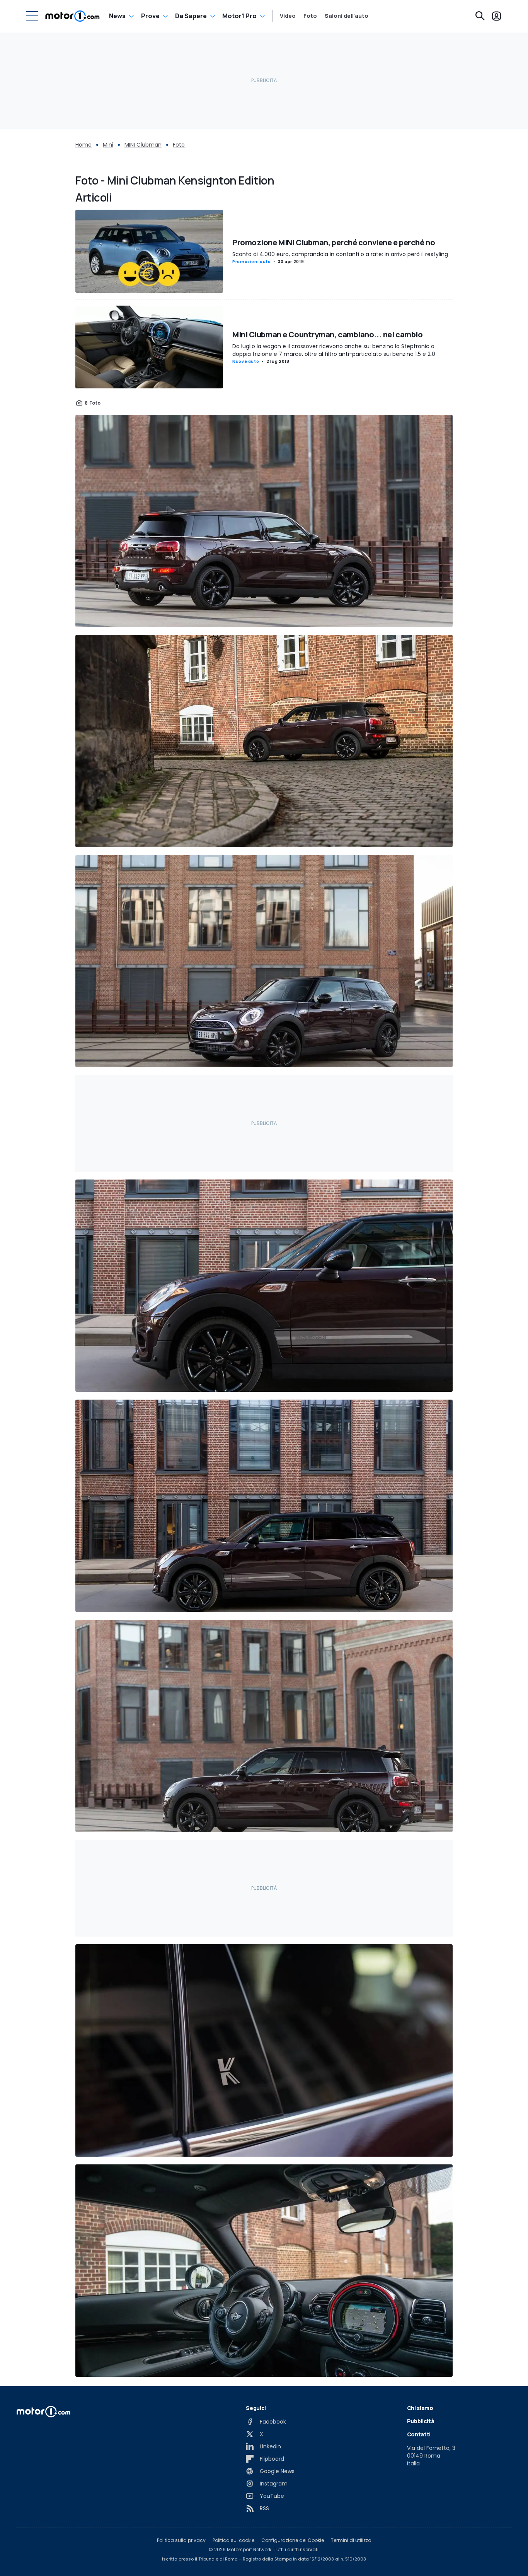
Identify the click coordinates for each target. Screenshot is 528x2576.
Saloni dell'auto (347, 16)
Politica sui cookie (233, 2540)
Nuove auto (246, 362)
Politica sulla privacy (181, 2540)
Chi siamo (420, 2408)
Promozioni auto (252, 262)
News (117, 16)
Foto (310, 16)
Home (83, 145)
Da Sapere (191, 16)
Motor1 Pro (239, 16)
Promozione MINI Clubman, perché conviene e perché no (334, 242)
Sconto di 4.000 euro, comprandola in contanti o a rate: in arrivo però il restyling (340, 254)
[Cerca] (480, 16)
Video (288, 16)
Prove (150, 16)
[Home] (72, 16)
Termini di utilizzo (351, 2540)
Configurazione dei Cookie (293, 2540)
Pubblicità (421, 2421)
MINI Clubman (143, 145)
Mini (108, 145)
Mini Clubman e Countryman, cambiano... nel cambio (327, 334)
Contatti (419, 2434)
